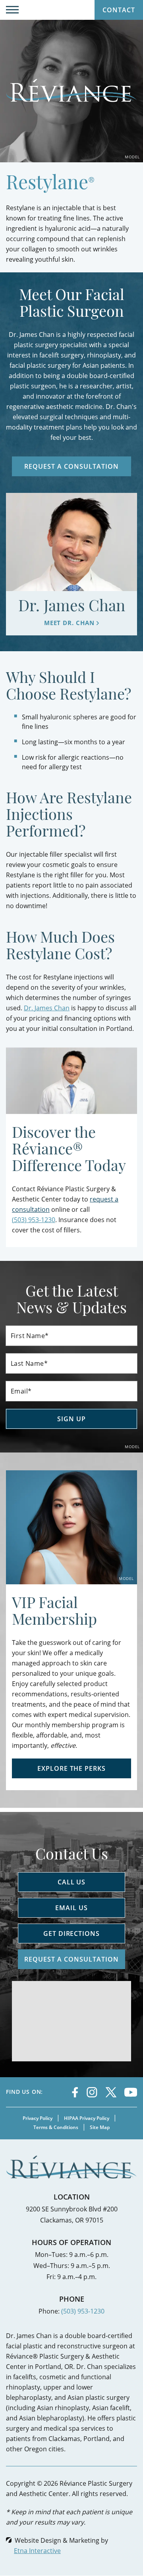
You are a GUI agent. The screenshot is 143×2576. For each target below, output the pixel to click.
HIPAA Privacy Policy (87, 2118)
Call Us (72, 1882)
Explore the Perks (71, 1768)
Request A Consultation (71, 466)
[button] (12, 10)
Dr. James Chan (47, 1008)
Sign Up (71, 1419)
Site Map (100, 2127)
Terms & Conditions (56, 2127)
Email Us (71, 1908)
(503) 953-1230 (83, 2311)
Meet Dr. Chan (69, 623)
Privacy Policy (38, 2118)
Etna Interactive (37, 2550)
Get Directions (71, 1933)
